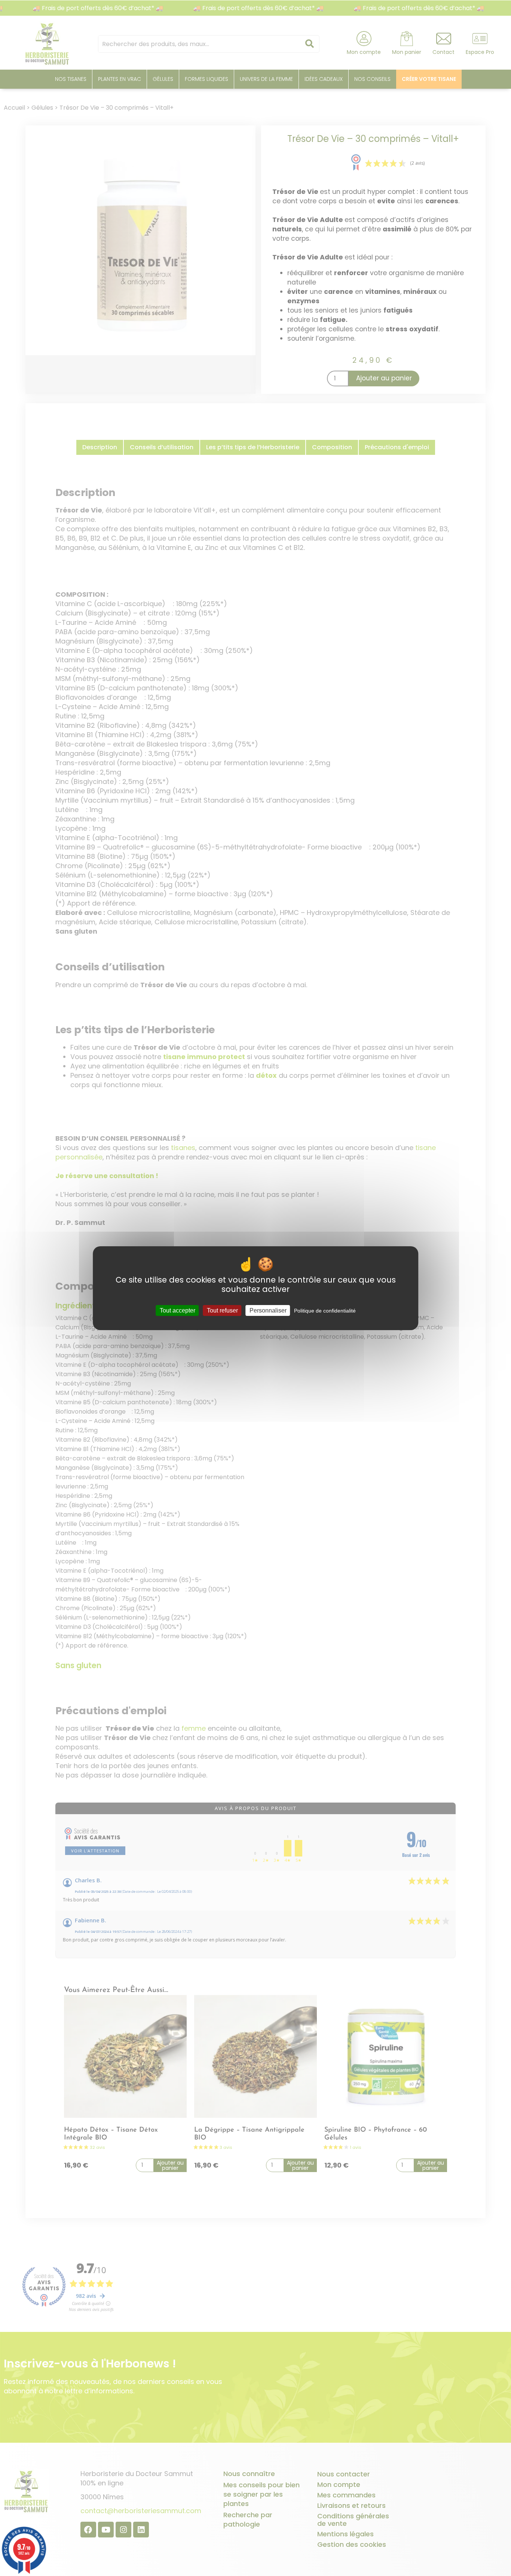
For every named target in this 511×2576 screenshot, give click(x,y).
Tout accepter (178, 1310)
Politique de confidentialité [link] (325, 1310)
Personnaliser (268, 1310)
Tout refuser (222, 1310)
